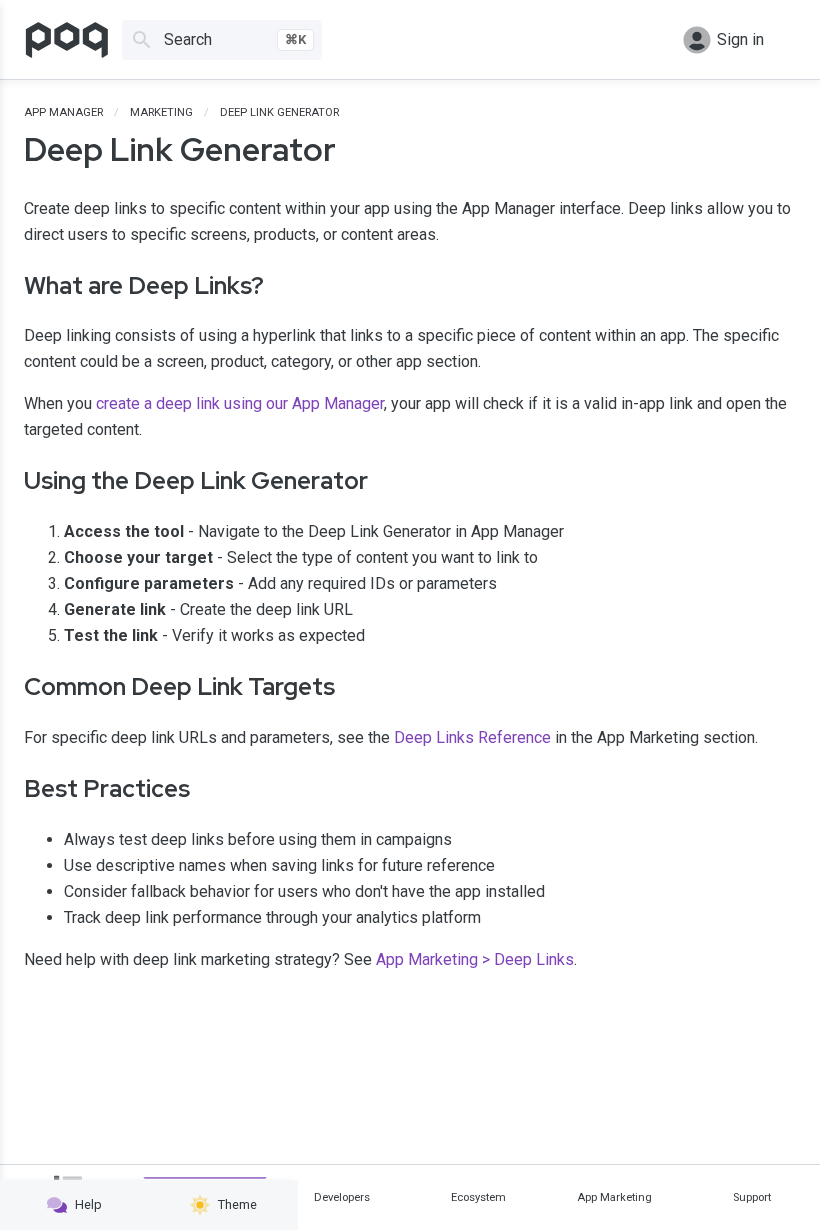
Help (88, 1204)
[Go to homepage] (67, 40)
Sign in (740, 39)
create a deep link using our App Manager (240, 403)
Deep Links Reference (472, 737)
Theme (237, 1204)
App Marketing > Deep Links (475, 959)
